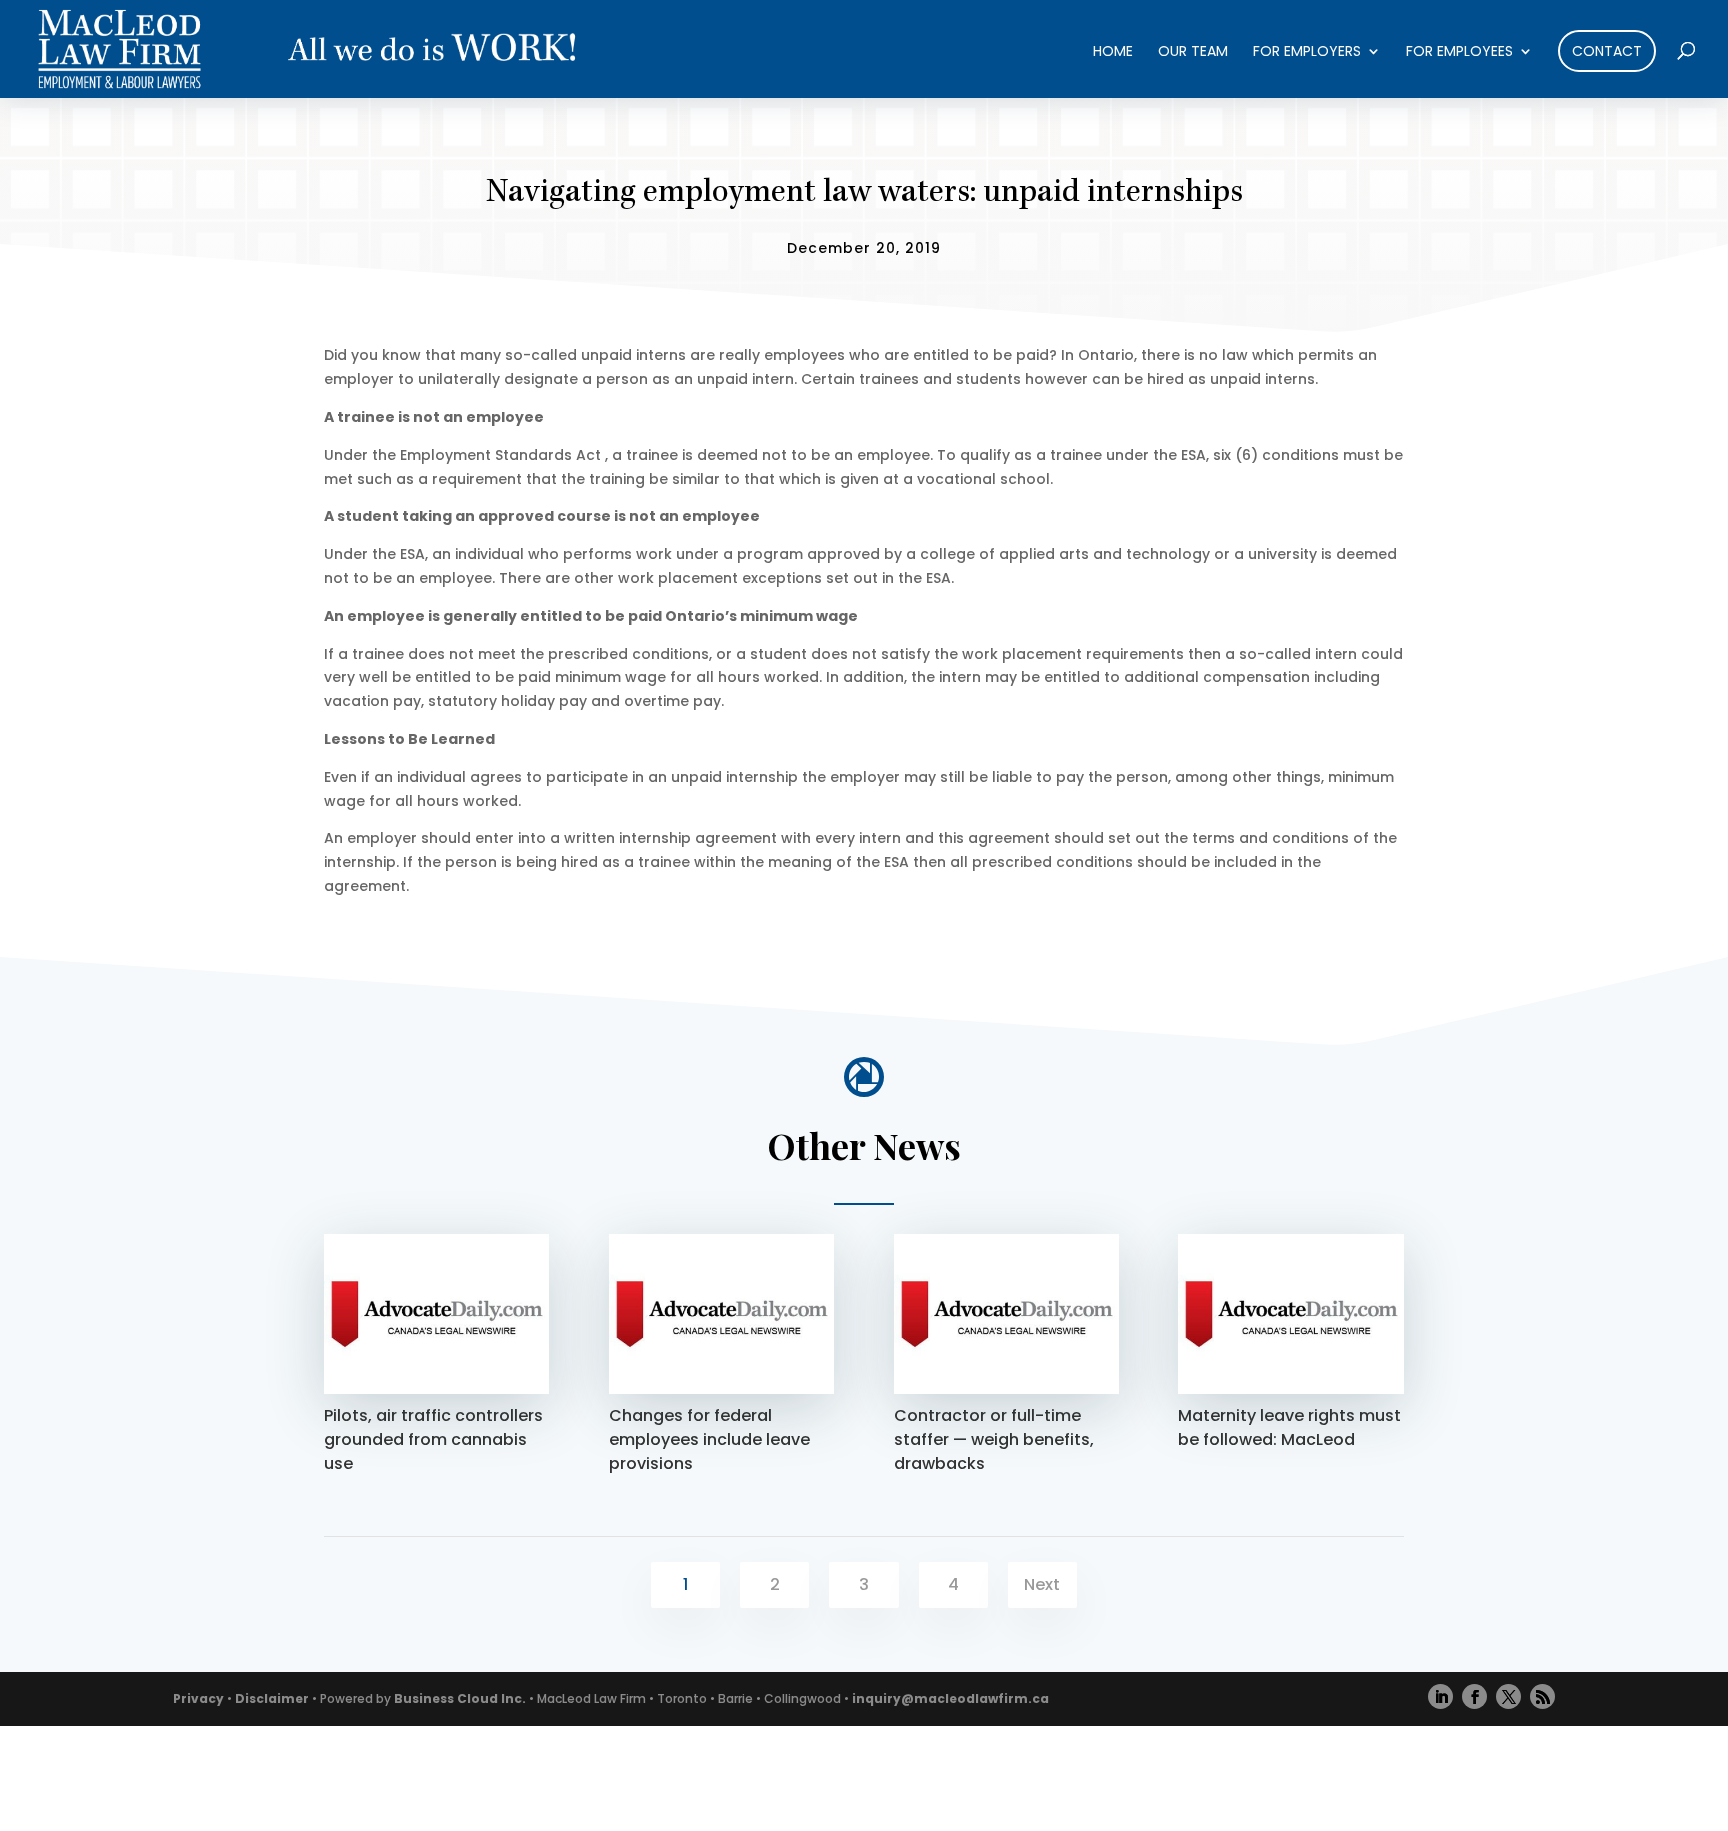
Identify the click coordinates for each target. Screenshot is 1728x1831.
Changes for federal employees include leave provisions (709, 1439)
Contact (1607, 51)
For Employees (1459, 52)
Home (1113, 52)
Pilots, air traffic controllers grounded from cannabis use (433, 1439)
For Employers (1307, 52)
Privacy (198, 1698)
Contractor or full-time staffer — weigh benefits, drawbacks (994, 1439)
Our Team (1193, 52)
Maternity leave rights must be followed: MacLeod (1289, 1427)
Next (1042, 1584)
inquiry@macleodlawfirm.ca (950, 1698)
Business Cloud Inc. (460, 1698)
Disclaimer (272, 1698)
